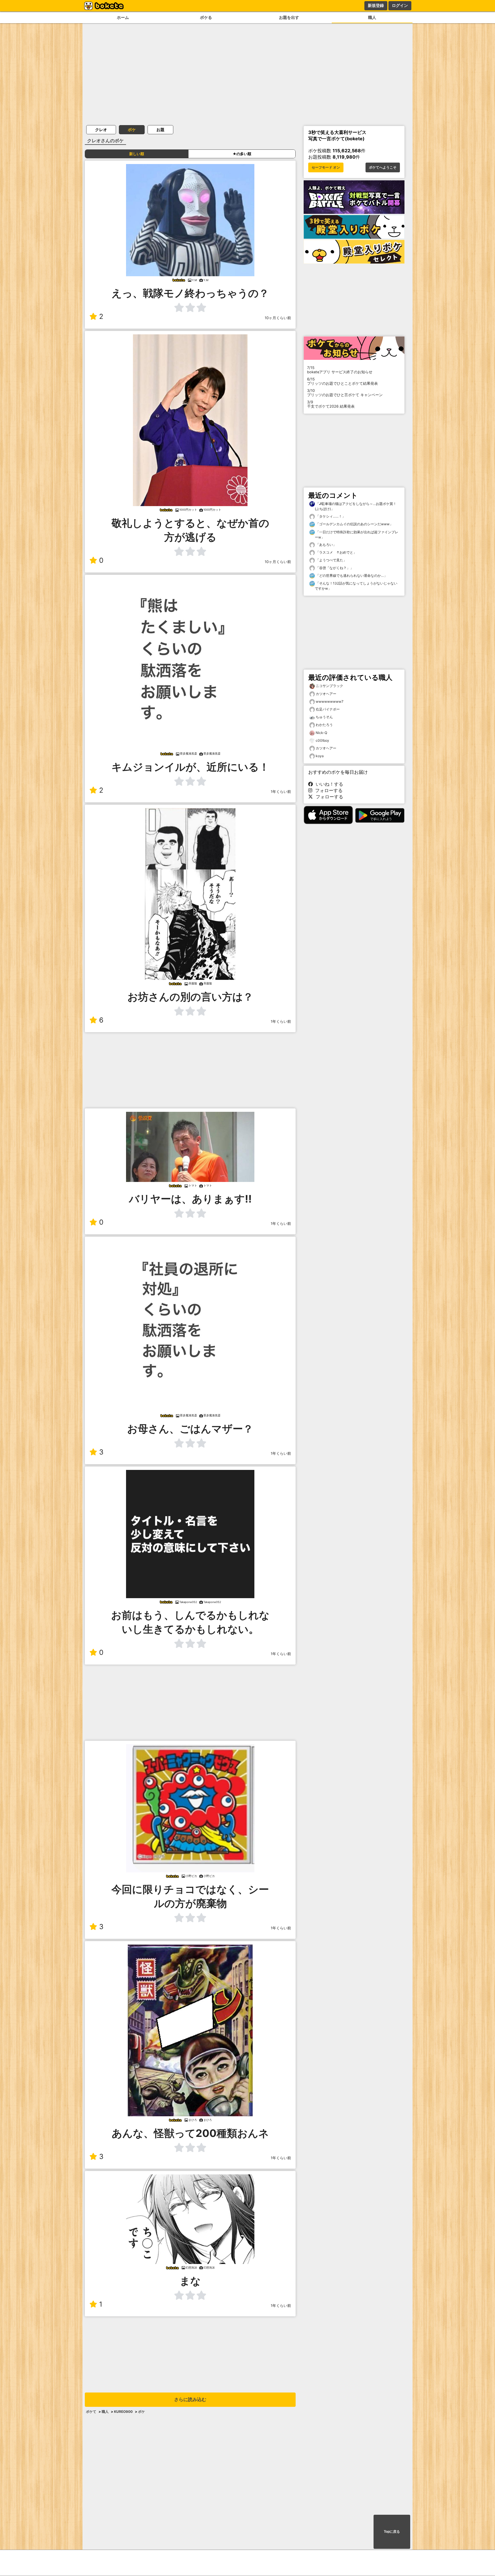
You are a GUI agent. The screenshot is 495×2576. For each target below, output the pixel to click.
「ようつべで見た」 (331, 560)
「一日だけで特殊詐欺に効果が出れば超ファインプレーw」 (356, 535)
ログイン (400, 5)
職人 (372, 17)
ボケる (206, 17)
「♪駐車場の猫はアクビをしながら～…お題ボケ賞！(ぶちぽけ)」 (356, 506)
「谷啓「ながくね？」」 (334, 568)
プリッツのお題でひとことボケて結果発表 (342, 381)
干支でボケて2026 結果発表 (331, 404)
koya (320, 756)
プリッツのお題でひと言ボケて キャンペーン (345, 393)
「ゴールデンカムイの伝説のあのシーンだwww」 (354, 524)
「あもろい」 (326, 545)
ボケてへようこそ (383, 167)
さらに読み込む (190, 2400)
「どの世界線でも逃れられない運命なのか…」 (351, 576)
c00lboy (322, 740)
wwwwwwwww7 (330, 701)
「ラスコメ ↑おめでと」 (336, 552)
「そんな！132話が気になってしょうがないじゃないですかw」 (356, 586)
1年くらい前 (281, 792)
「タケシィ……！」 (330, 516)
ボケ (132, 130)
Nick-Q (321, 733)
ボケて (91, 2412)
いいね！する (328, 784)
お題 (160, 130)
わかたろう (324, 725)
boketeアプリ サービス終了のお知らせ (340, 370)
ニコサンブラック (329, 686)
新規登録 (376, 5)
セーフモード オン (326, 167)
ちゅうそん (324, 717)
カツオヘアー (326, 694)
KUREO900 (123, 2412)
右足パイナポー (328, 709)
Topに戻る (392, 2532)
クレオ (101, 130)
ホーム (123, 17)
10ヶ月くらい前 (278, 318)
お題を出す (289, 17)
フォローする (327, 790)
